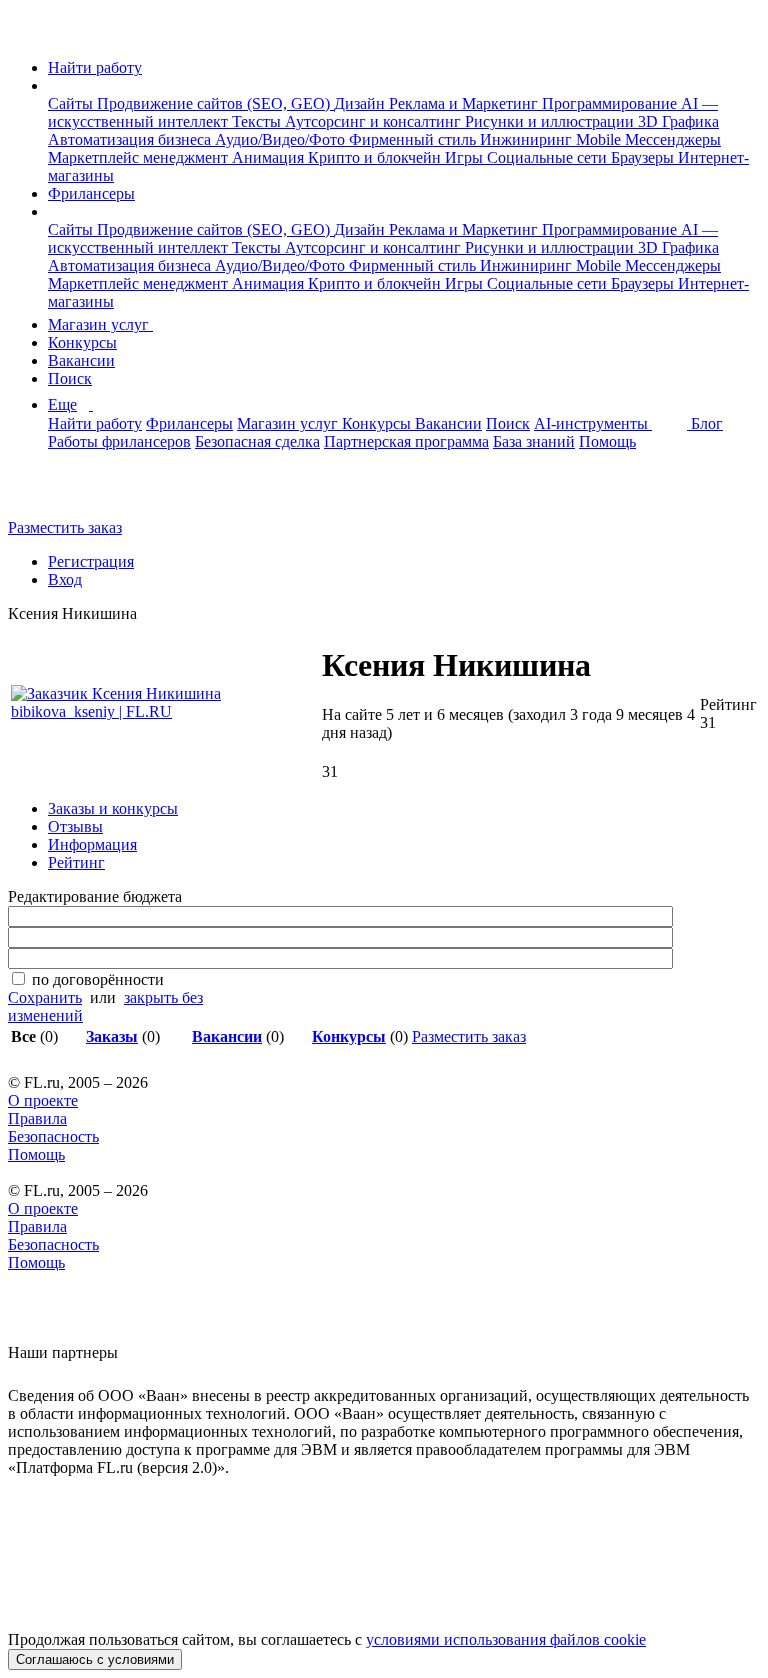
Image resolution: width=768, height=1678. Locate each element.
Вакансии (81, 360)
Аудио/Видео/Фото (282, 139)
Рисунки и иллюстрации (551, 121)
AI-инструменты (593, 423)
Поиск (70, 378)
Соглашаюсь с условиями (95, 1659)
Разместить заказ (65, 527)
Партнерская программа (406, 441)
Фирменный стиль (414, 139)
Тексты (258, 121)
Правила (37, 1118)
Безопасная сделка (257, 441)
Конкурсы (82, 342)
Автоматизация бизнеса (131, 139)
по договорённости (98, 979)
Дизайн (361, 103)
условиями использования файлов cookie (506, 1639)
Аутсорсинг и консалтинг (375, 121)
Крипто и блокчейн (376, 157)
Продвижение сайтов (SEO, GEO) (215, 103)
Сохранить (45, 997)
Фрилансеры (91, 193)
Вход (65, 579)
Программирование (611, 103)
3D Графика (678, 121)
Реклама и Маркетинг (465, 103)
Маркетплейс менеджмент (140, 157)
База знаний (534, 441)
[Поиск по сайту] (64, 493)
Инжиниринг (528, 139)
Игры (466, 157)
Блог (707, 423)
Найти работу (95, 67)
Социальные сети (549, 157)
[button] (54, 85)
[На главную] (26, 33)
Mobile (600, 139)
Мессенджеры (673, 139)
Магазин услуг (100, 324)
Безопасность (53, 1136)
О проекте (43, 1100)
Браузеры (644, 157)
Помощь (607, 441)
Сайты (72, 103)
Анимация (270, 157)
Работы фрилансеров (119, 441)
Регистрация (91, 561)
